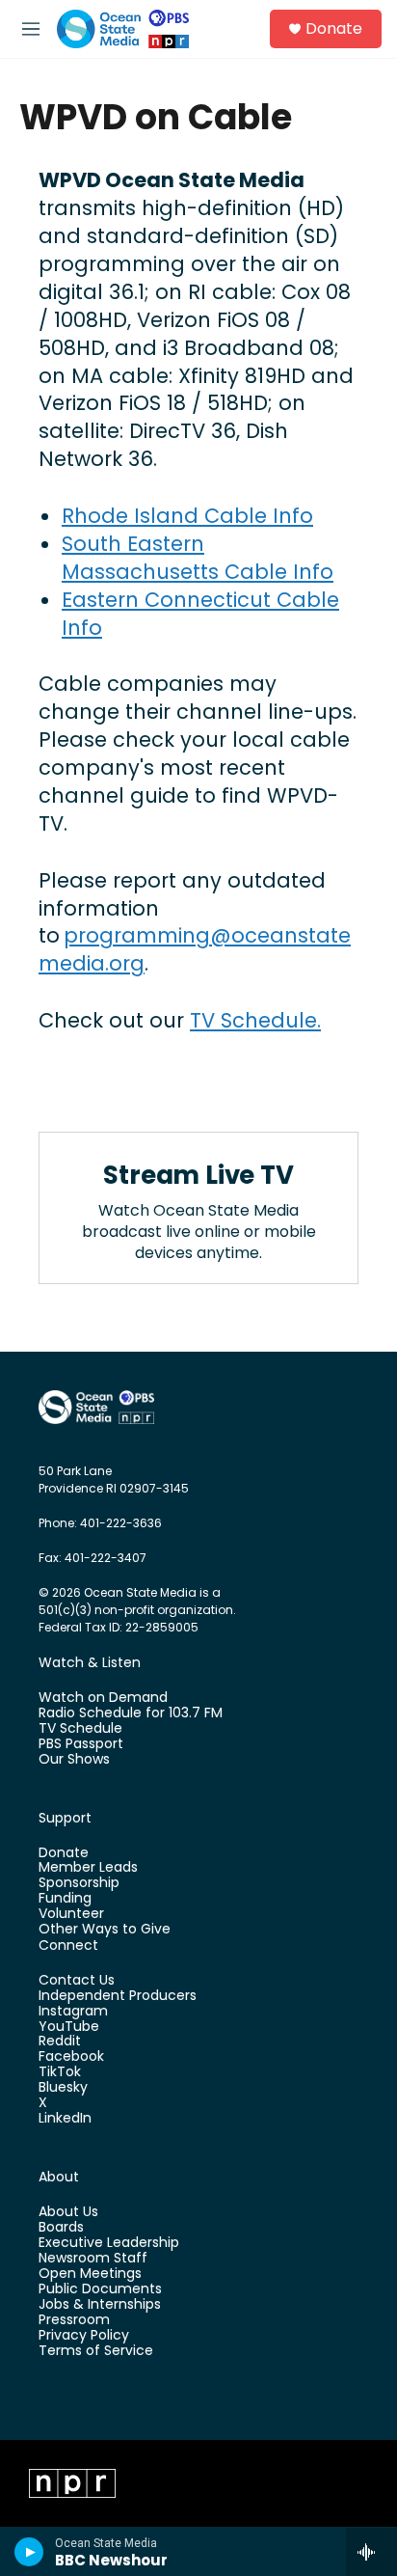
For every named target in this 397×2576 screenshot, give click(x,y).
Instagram (73, 2012)
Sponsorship (79, 1883)
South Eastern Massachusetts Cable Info (198, 558)
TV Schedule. (255, 1020)
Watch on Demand (103, 1698)
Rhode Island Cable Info (187, 516)
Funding (65, 1899)
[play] (29, 2552)
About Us (68, 2212)
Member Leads (88, 1868)
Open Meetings (90, 2274)
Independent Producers (118, 1996)
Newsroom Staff (93, 2259)
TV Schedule (80, 1729)
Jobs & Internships (100, 2305)
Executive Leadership (109, 2243)
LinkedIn (65, 2119)
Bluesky (63, 2088)
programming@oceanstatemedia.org (195, 949)
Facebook (71, 2057)
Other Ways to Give (105, 1930)
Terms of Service (96, 2351)
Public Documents (100, 2289)
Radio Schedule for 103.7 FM (131, 1713)
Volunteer (71, 1914)
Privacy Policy (84, 2336)
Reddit (60, 2042)
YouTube (69, 2027)
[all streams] (371, 2552)
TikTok (60, 2072)
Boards (61, 2228)
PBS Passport (81, 1744)
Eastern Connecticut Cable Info (200, 614)
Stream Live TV (198, 1175)
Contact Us (77, 1981)
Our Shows (74, 1760)
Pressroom (74, 2320)
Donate (334, 29)
